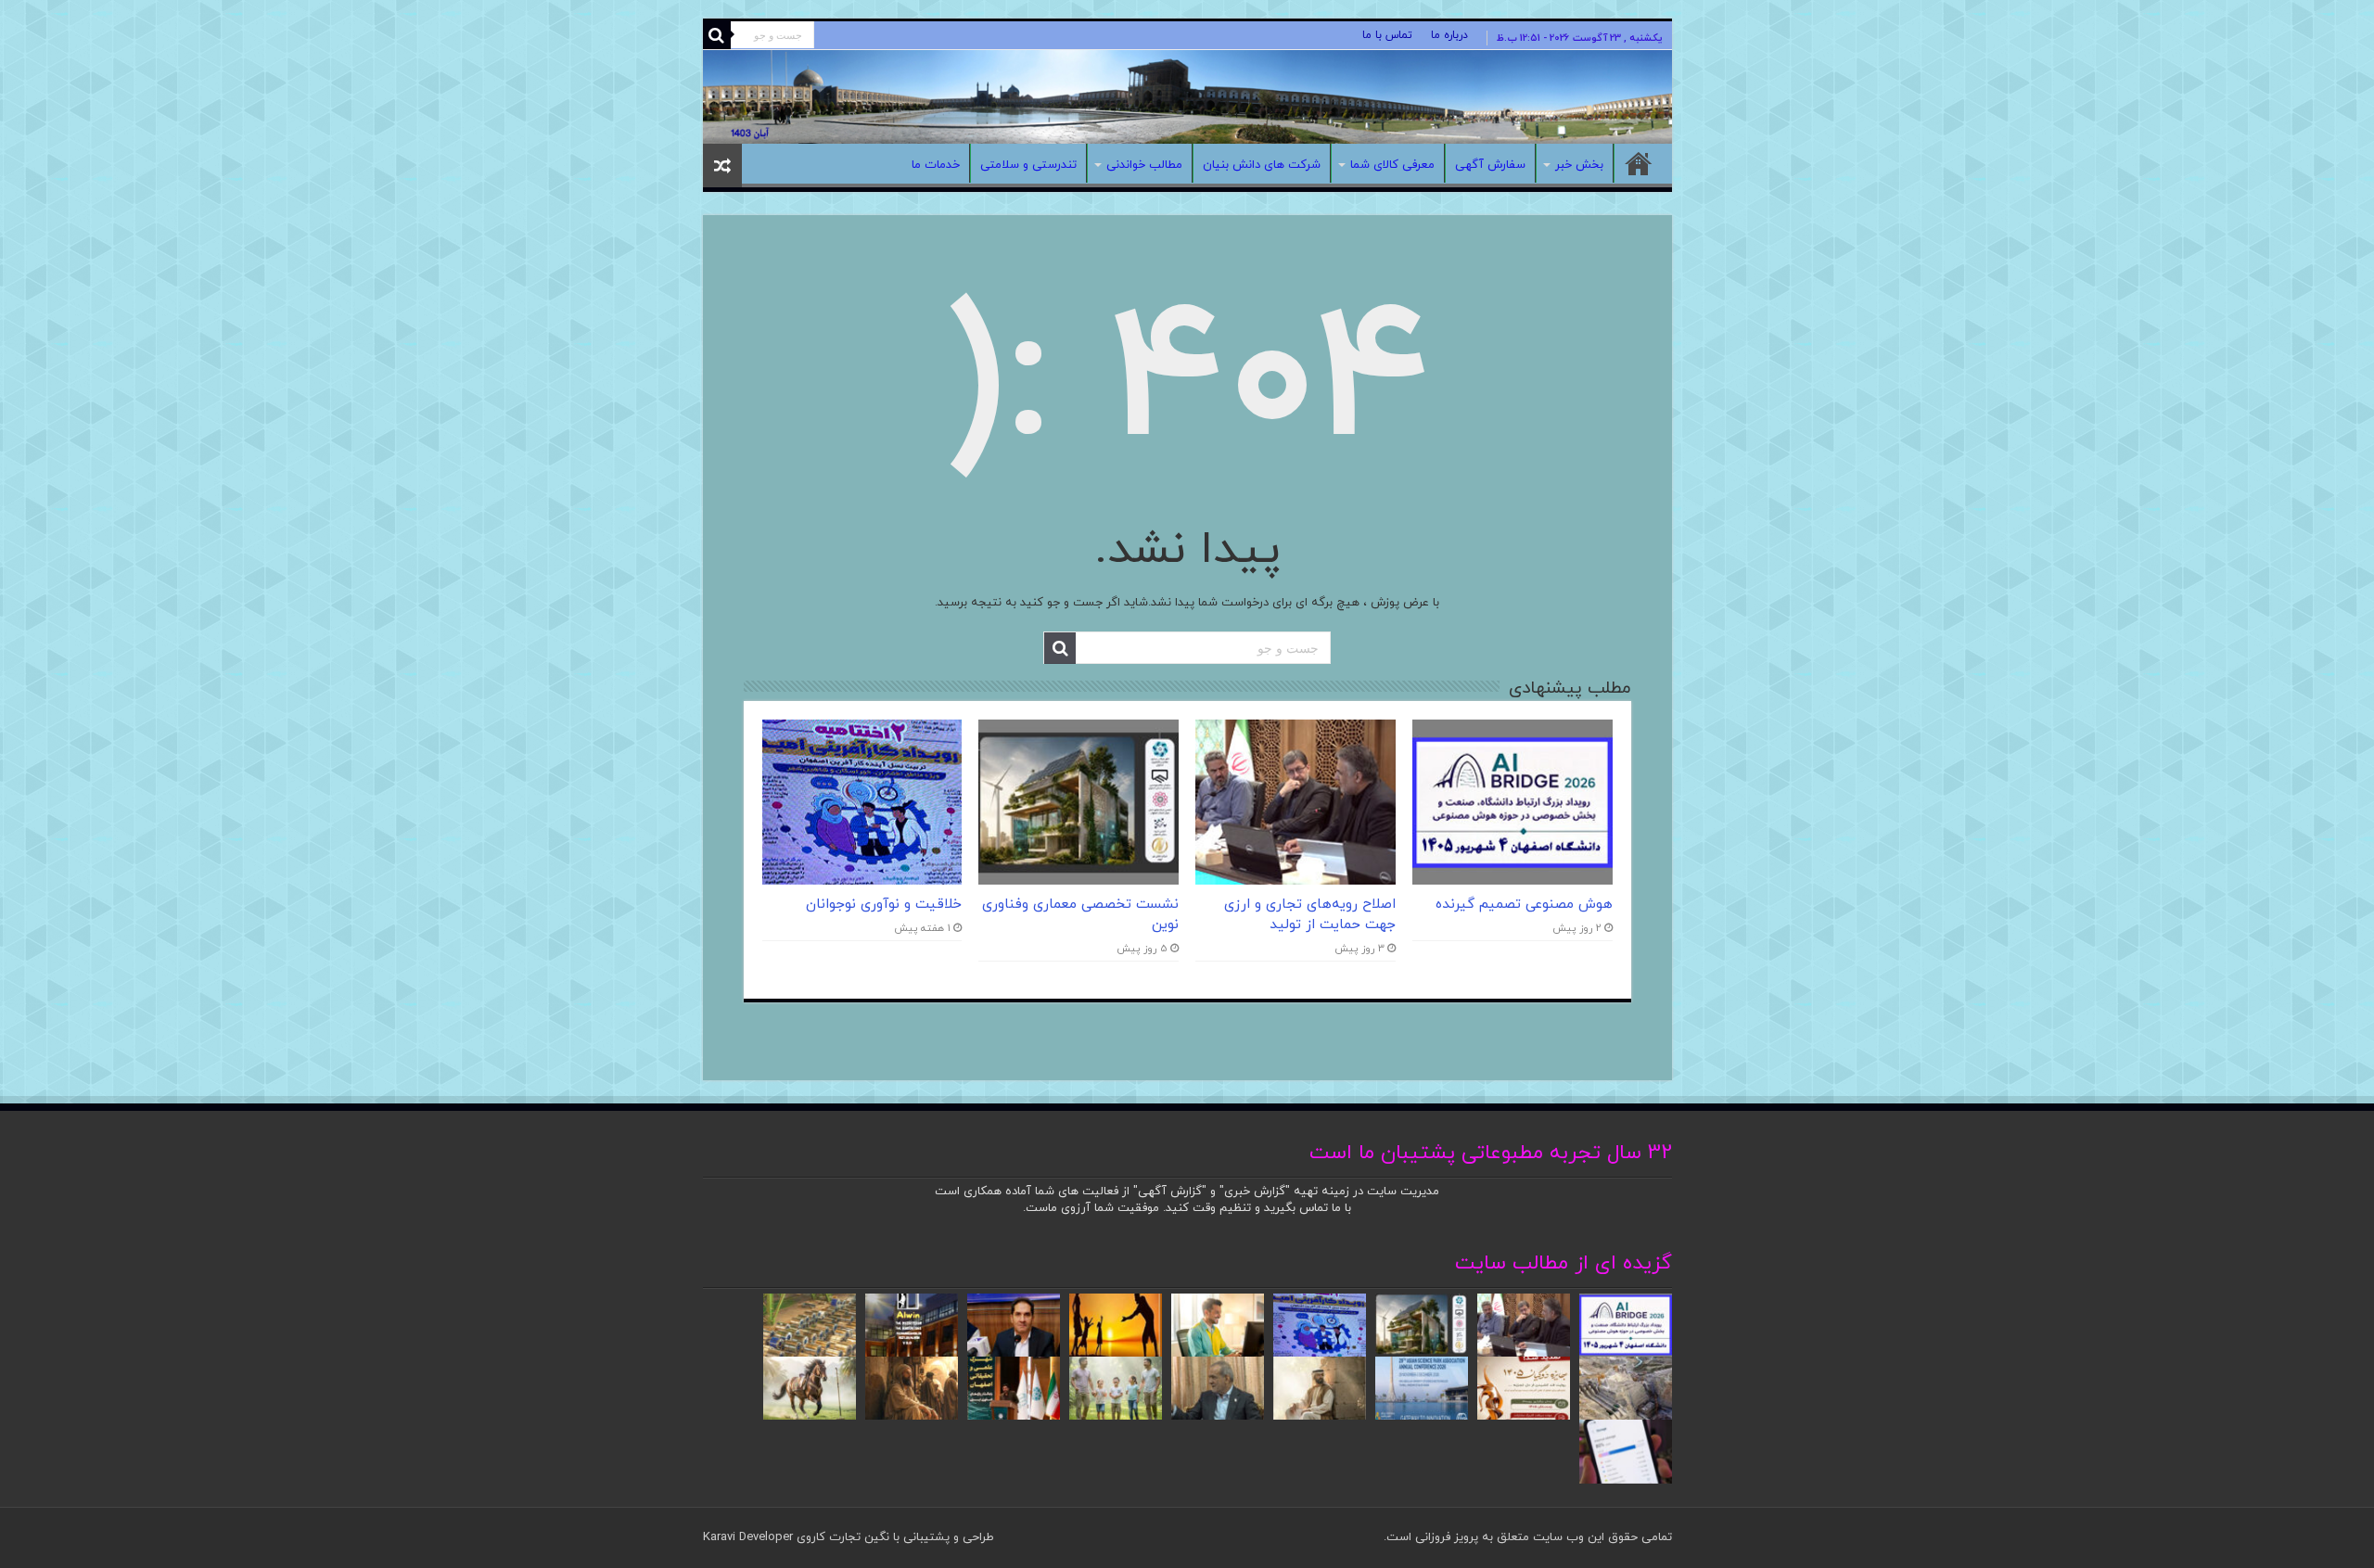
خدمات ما (936, 165)
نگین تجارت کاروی (841, 1537)
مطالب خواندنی (1144, 165)
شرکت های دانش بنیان (1262, 165)
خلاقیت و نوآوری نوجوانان (884, 904)
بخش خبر (1579, 165)
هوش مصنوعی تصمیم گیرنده (1524, 904)
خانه (1639, 163)
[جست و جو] (717, 35)
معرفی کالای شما (1392, 165)
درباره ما (1449, 35)
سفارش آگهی (1490, 165)
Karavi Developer (748, 1537)
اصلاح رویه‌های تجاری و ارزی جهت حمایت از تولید (1310, 914)
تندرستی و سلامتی (1028, 165)
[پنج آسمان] (1187, 97)
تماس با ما (1387, 35)
